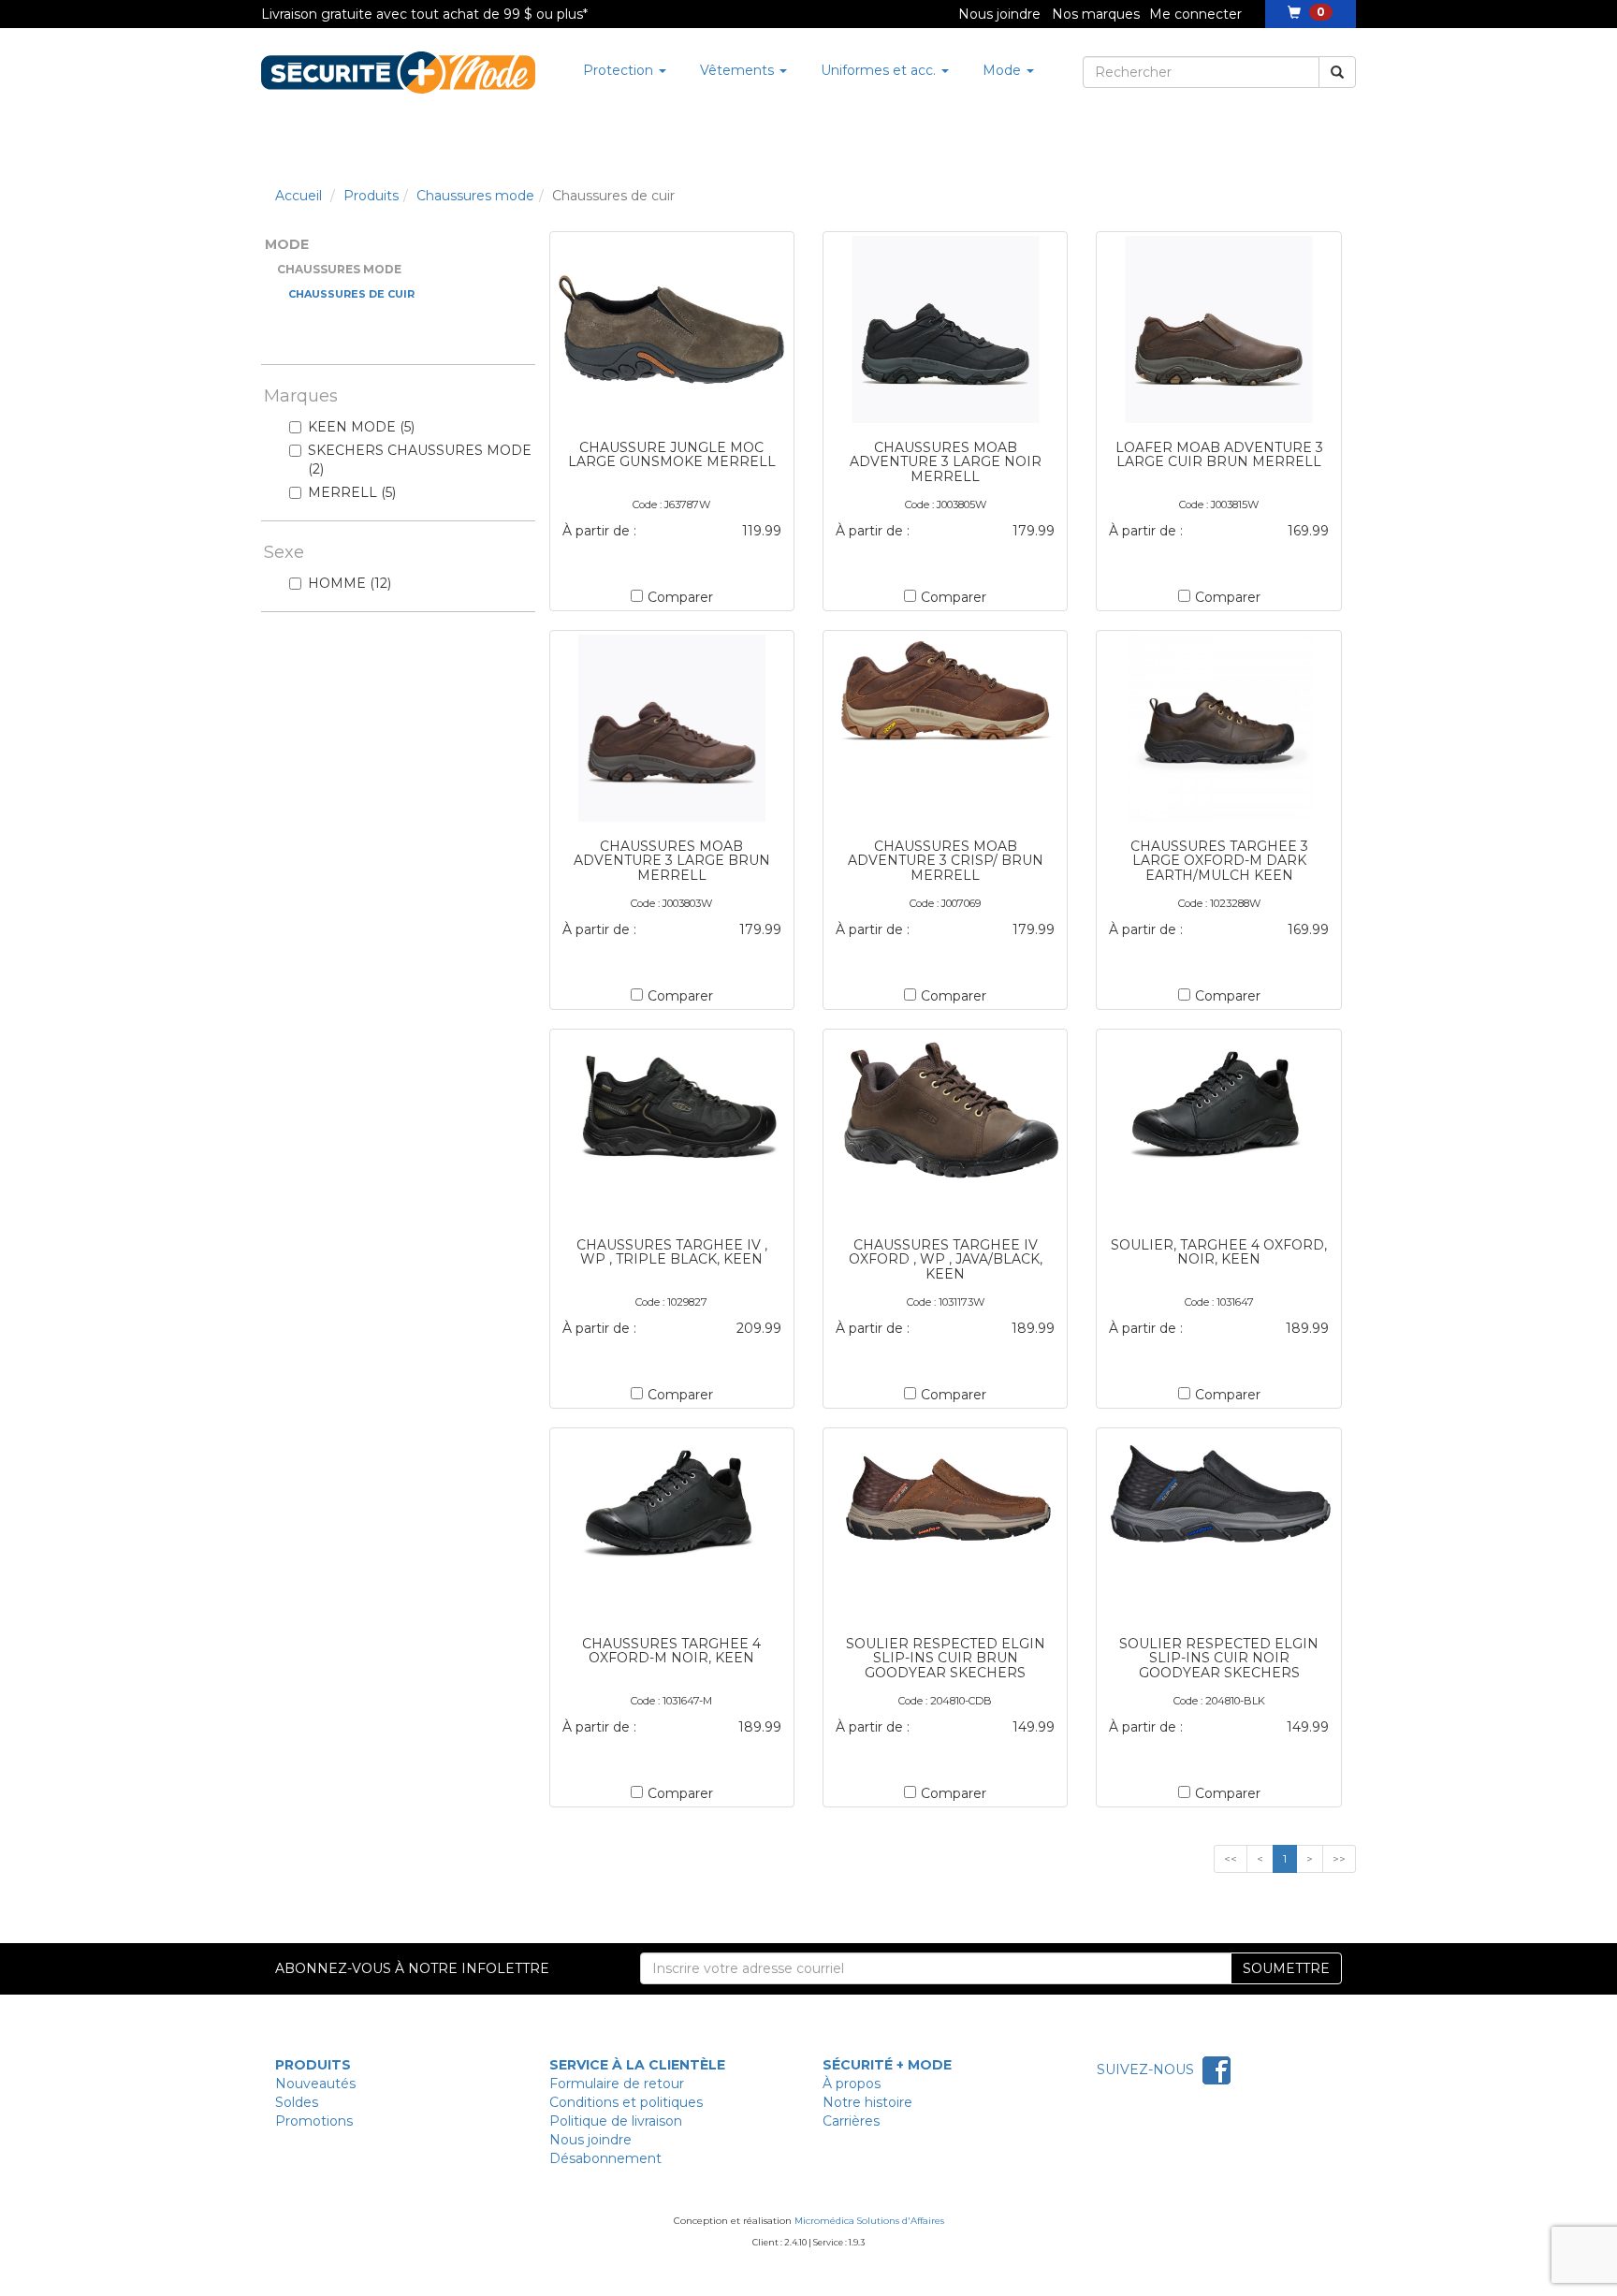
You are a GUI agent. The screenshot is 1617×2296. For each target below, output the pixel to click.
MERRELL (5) (352, 492)
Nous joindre (999, 14)
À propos (852, 2084)
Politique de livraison (616, 2121)
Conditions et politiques (626, 2102)
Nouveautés (315, 2084)
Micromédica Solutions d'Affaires (869, 2221)
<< (1231, 1858)
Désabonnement (605, 2158)
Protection (620, 70)
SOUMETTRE (1286, 1968)
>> (1339, 1858)
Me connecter (1195, 14)
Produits (371, 196)
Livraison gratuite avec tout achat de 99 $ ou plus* (424, 14)
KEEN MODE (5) (361, 427)
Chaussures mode (475, 196)
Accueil (299, 196)
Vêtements (739, 70)
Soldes (297, 2102)
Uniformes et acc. (880, 70)
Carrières (851, 2121)
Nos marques (1096, 14)
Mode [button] (287, 244)
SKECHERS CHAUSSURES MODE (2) (420, 460)
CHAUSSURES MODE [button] (339, 269)
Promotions (314, 2121)
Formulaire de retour (617, 2084)
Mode (1004, 70)
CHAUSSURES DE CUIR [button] (351, 294)
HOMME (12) (350, 583)
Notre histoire (867, 2102)
